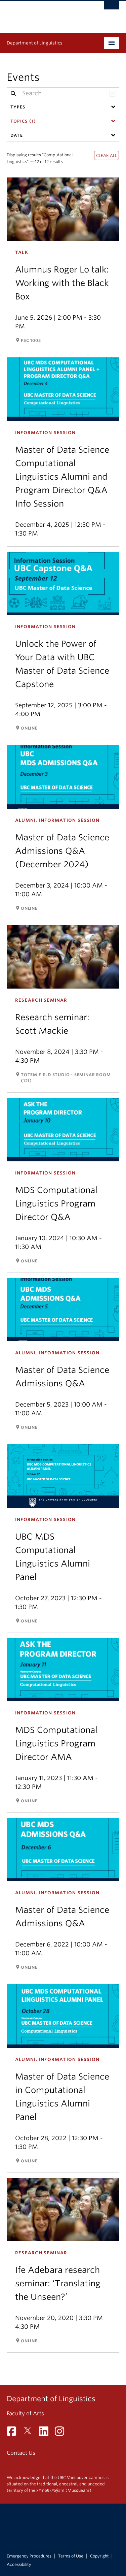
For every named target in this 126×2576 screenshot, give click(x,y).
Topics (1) (23, 121)
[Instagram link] (62, 2433)
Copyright (99, 2556)
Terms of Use (71, 2556)
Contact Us (21, 2453)
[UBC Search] (112, 8)
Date (17, 135)
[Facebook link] (14, 2433)
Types (18, 107)
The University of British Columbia (46, 14)
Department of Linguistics (35, 43)
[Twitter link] (30, 2433)
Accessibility (19, 2565)
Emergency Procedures (29, 2556)
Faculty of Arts (25, 2413)
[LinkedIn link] (46, 2433)
